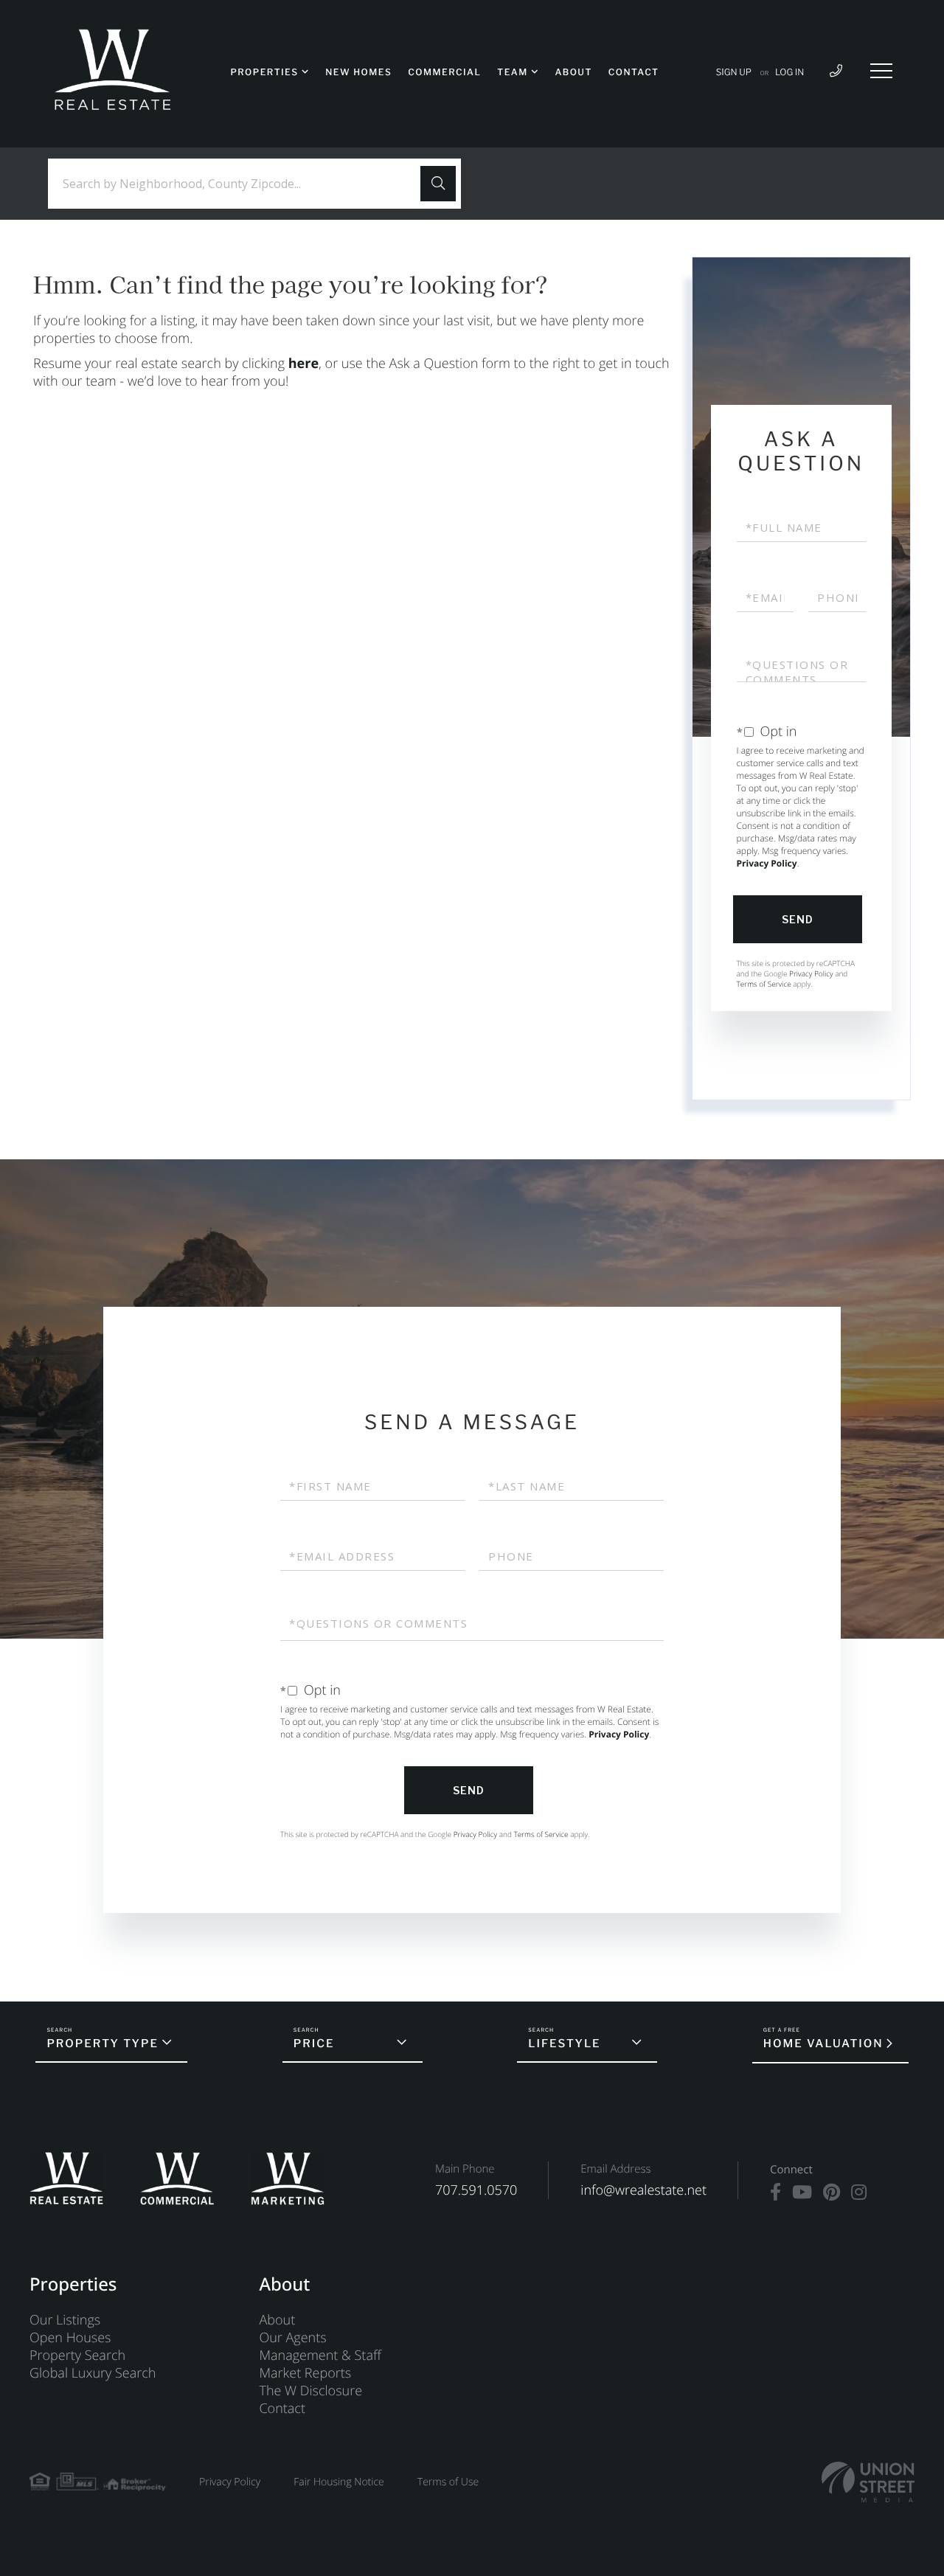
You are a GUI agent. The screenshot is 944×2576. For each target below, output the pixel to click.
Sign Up (734, 72)
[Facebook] (775, 2193)
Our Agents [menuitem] (292, 2338)
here (303, 364)
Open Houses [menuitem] (70, 2338)
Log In (789, 72)
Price (314, 2044)
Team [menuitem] (512, 72)
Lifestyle (564, 2044)
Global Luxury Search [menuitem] (93, 2373)
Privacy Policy (767, 863)
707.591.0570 (476, 2190)
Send (798, 919)
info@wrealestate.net (643, 2190)
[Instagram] (859, 2193)
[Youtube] (802, 2193)
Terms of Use (448, 2482)
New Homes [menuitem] (358, 72)
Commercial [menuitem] (444, 72)
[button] (438, 184)
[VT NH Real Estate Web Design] (868, 2482)
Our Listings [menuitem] (65, 2320)
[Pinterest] (832, 2193)
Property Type (103, 2044)
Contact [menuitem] (634, 72)
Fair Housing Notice (339, 2482)
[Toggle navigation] (881, 71)
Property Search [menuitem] (77, 2355)
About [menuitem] (573, 72)
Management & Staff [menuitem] (320, 2355)
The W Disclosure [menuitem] (310, 2391)
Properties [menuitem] (264, 72)
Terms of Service (764, 984)
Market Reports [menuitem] (305, 2373)
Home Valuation (823, 2044)
